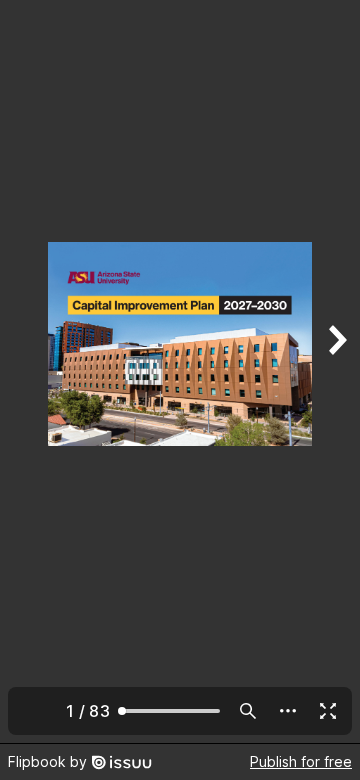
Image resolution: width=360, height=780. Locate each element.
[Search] (248, 711)
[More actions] (288, 711)
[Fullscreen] (328, 711)
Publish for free (301, 761)
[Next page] (336, 371)
